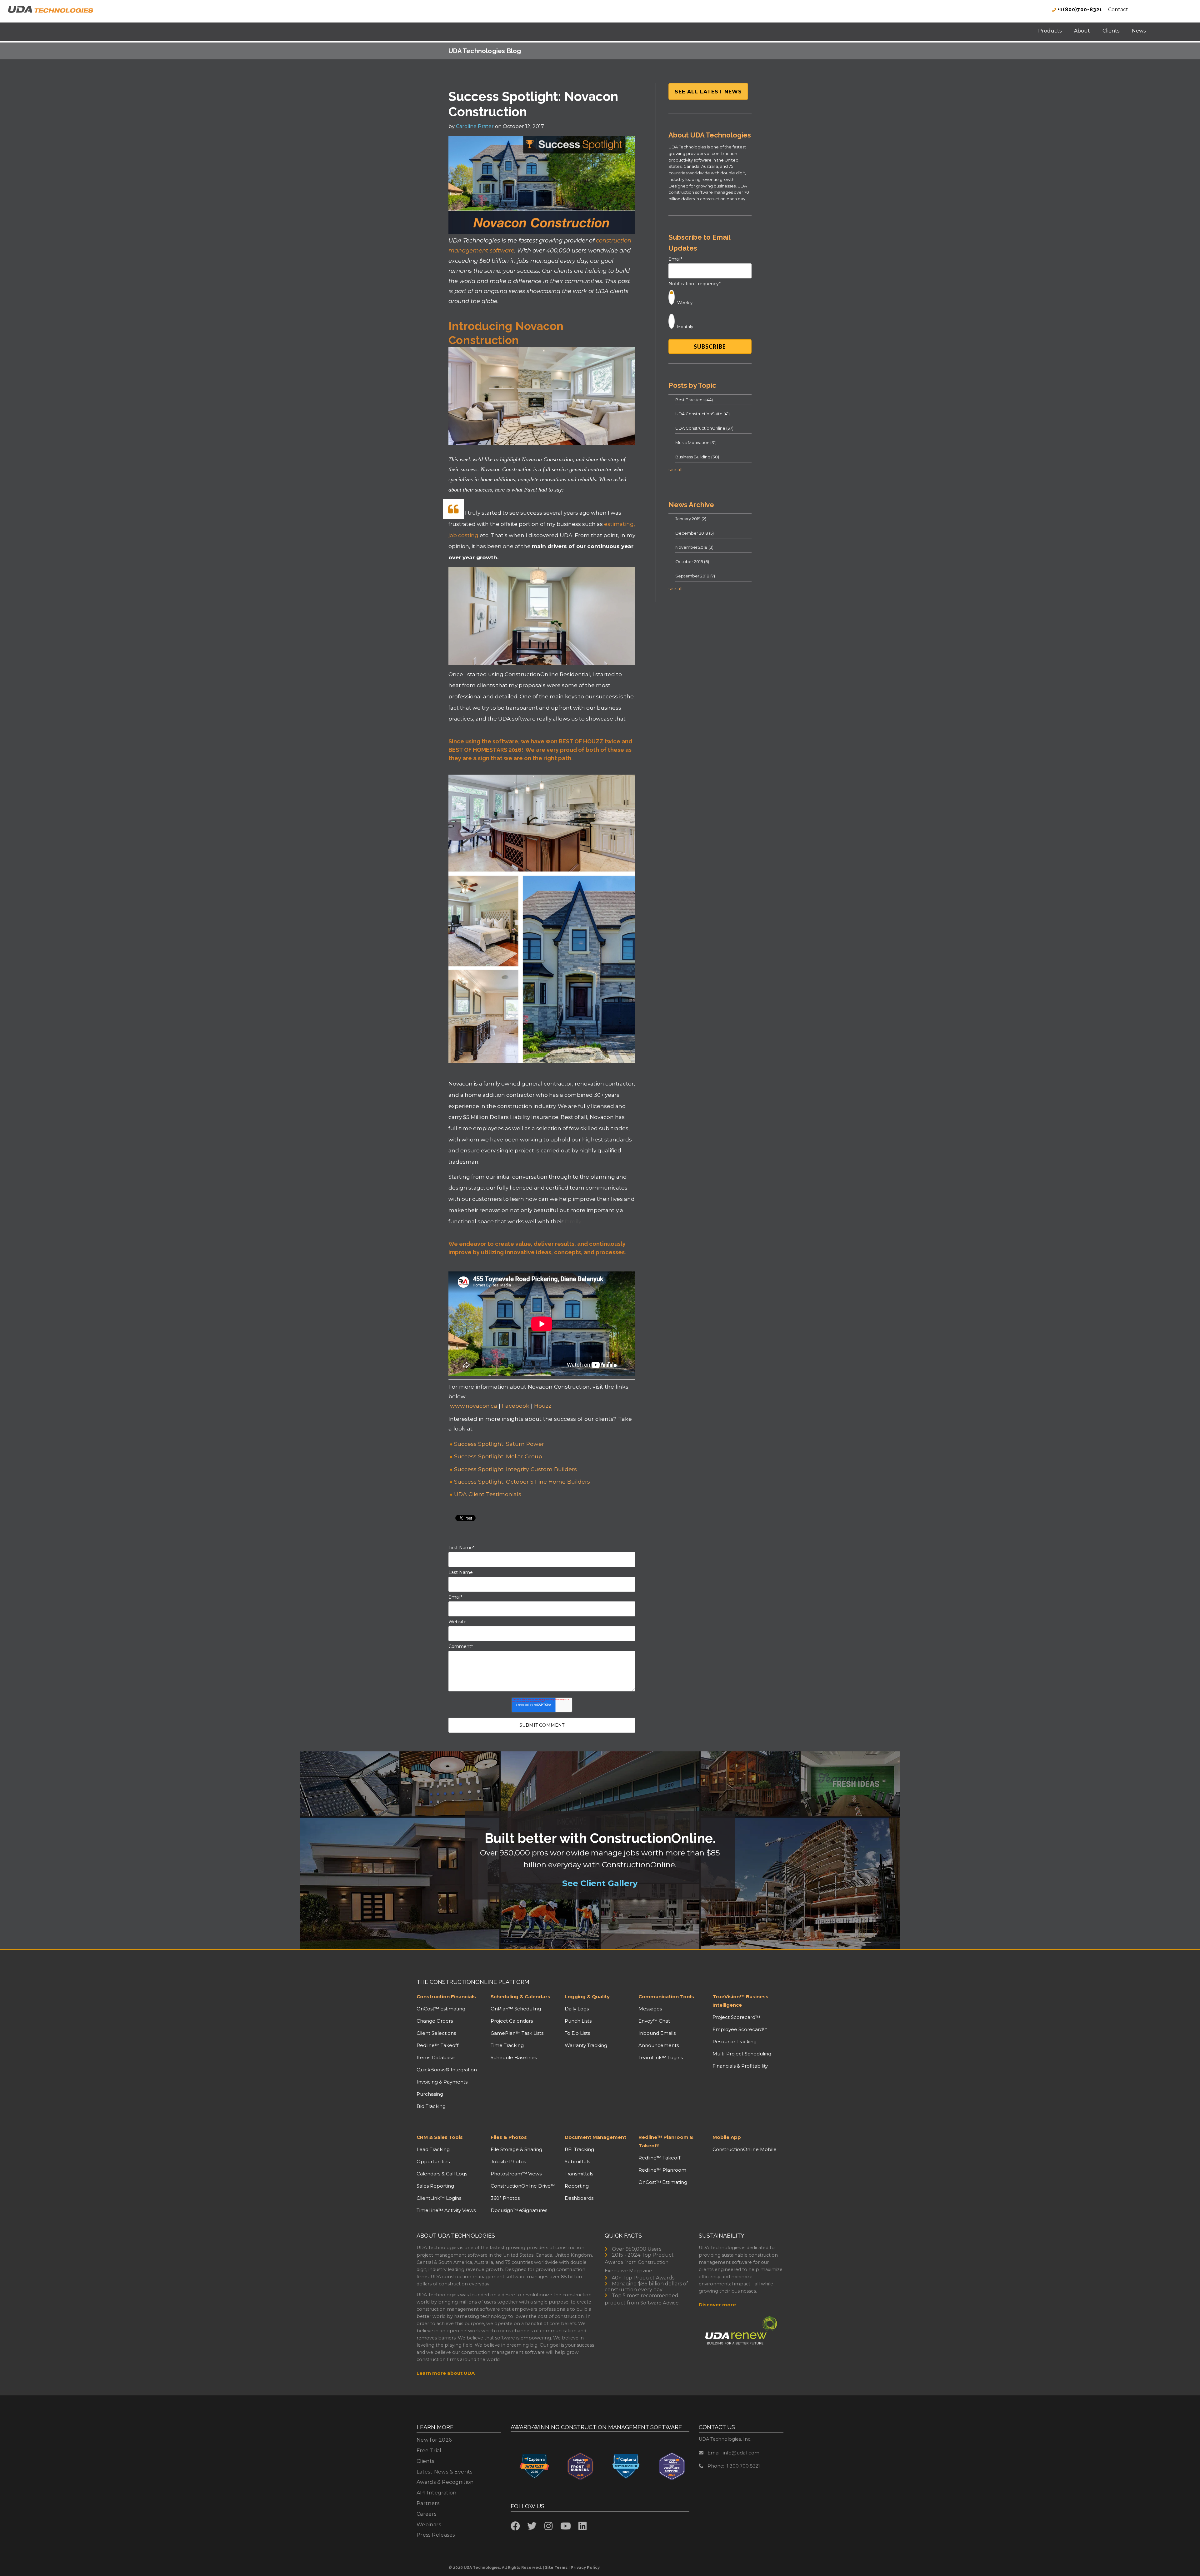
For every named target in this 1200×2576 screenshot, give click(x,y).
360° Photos (505, 2198)
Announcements (659, 2045)
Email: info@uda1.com (733, 2453)
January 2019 (691, 519)
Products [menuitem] (1050, 31)
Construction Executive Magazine (637, 2266)
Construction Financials (446, 1997)
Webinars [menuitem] (429, 2525)
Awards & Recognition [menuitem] (445, 2482)
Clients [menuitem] (1111, 31)
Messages (650, 2009)
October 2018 (692, 562)
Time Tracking (507, 2045)
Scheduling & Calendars (520, 1997)
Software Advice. (660, 2303)
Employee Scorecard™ (740, 2029)
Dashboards (579, 2198)
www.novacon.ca (474, 1406)
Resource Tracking (735, 2042)
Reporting (577, 2186)
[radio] (710, 297)
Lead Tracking (433, 2149)
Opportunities (433, 2162)
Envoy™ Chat (654, 2021)
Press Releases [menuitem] (436, 2535)
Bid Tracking (431, 2106)
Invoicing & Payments (442, 2082)
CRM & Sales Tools (440, 2137)
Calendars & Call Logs (442, 2174)
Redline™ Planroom (662, 2170)
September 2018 (695, 576)
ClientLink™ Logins (439, 2198)
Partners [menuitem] (428, 2503)
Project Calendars (512, 2021)
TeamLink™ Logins (661, 2057)
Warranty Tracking (586, 2045)
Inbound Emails (657, 2033)
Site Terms (556, 2567)
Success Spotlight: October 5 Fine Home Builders (522, 1482)
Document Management (595, 2137)
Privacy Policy (585, 2567)
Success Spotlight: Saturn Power (499, 1444)
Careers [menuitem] (427, 2514)
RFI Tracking (579, 2149)
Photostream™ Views (516, 2174)
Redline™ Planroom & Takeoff (666, 2141)
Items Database (436, 2057)
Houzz (543, 1406)
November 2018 (694, 547)
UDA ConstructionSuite (702, 414)
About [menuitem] (1082, 31)
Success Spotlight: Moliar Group (498, 1456)
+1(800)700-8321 (1079, 10)
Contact (1118, 10)
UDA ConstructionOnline (704, 428)
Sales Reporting (435, 2186)
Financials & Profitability (740, 2066)
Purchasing (430, 2094)
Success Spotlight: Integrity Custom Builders (515, 1469)
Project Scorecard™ (736, 2017)
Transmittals (579, 2174)
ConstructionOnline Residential (547, 674)
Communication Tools (666, 1997)
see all (675, 470)
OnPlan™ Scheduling (516, 2009)
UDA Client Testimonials (488, 1494)
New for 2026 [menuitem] (434, 2440)
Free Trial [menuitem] (429, 2451)
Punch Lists (578, 2021)
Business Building (697, 457)
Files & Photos (509, 2137)
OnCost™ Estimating (441, 2009)
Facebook (516, 1406)
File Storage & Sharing (516, 2149)
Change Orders (435, 2021)
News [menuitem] (1139, 31)
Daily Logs (577, 2009)
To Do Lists (577, 2033)
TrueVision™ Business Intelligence (740, 2001)
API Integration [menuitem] (437, 2493)
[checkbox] (710, 309)
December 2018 (695, 533)
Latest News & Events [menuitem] (445, 2472)
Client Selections (436, 2033)
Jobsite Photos (508, 2162)
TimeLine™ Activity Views (446, 2210)
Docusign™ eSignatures (519, 2210)
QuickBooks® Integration (447, 2070)
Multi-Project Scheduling (742, 2054)
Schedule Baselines (514, 2057)
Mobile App (727, 2137)
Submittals (577, 2162)
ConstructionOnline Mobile (745, 2149)
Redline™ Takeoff (437, 2045)
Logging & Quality (587, 1997)
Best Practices (694, 400)
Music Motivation (696, 442)
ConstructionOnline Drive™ (523, 2186)
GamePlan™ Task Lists (517, 2033)
